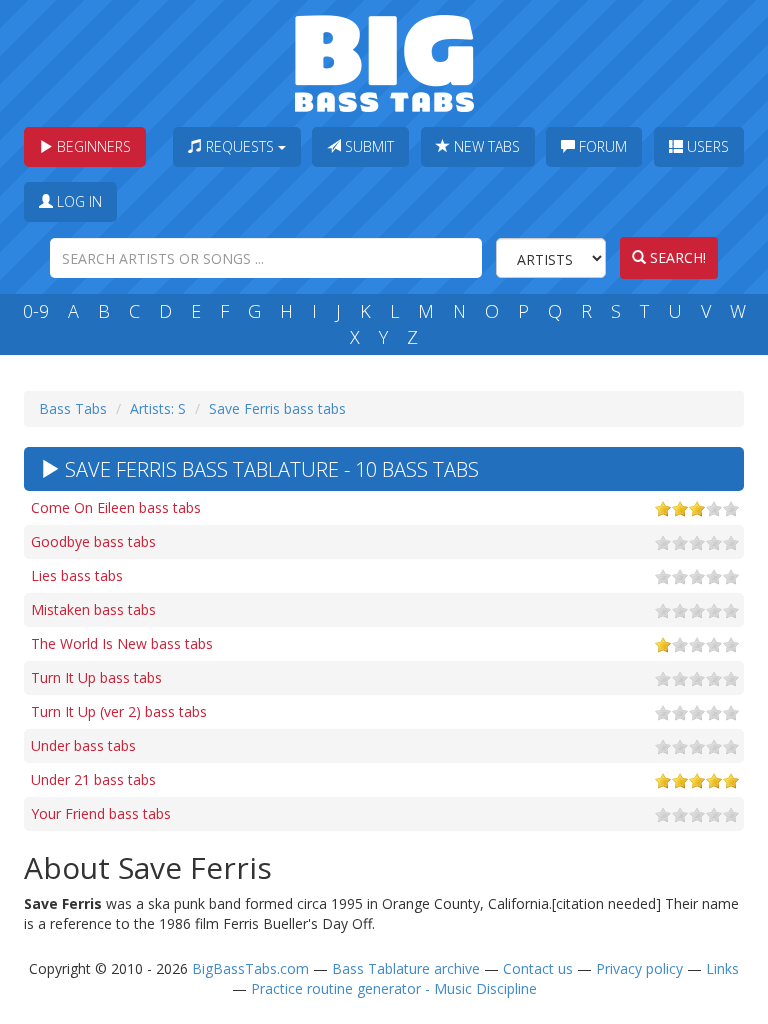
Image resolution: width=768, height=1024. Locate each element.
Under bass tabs (83, 745)
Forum (601, 146)
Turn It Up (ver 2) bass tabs (119, 711)
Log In (77, 201)
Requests (240, 146)
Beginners (92, 146)
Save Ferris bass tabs (277, 408)
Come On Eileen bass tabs (116, 507)
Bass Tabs (73, 408)
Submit (367, 146)
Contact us (538, 968)
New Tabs (485, 146)
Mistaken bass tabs (93, 609)
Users (706, 146)
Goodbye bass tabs (93, 541)
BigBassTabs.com (250, 968)
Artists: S (158, 408)
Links (722, 968)
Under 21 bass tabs (93, 779)
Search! (676, 257)
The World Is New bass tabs (122, 643)
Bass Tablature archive (406, 968)
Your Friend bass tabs (101, 813)
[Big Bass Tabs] (384, 61)
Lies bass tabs (77, 575)
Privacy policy (639, 968)
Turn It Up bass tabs (96, 677)
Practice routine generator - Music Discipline (394, 988)
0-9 (36, 311)
